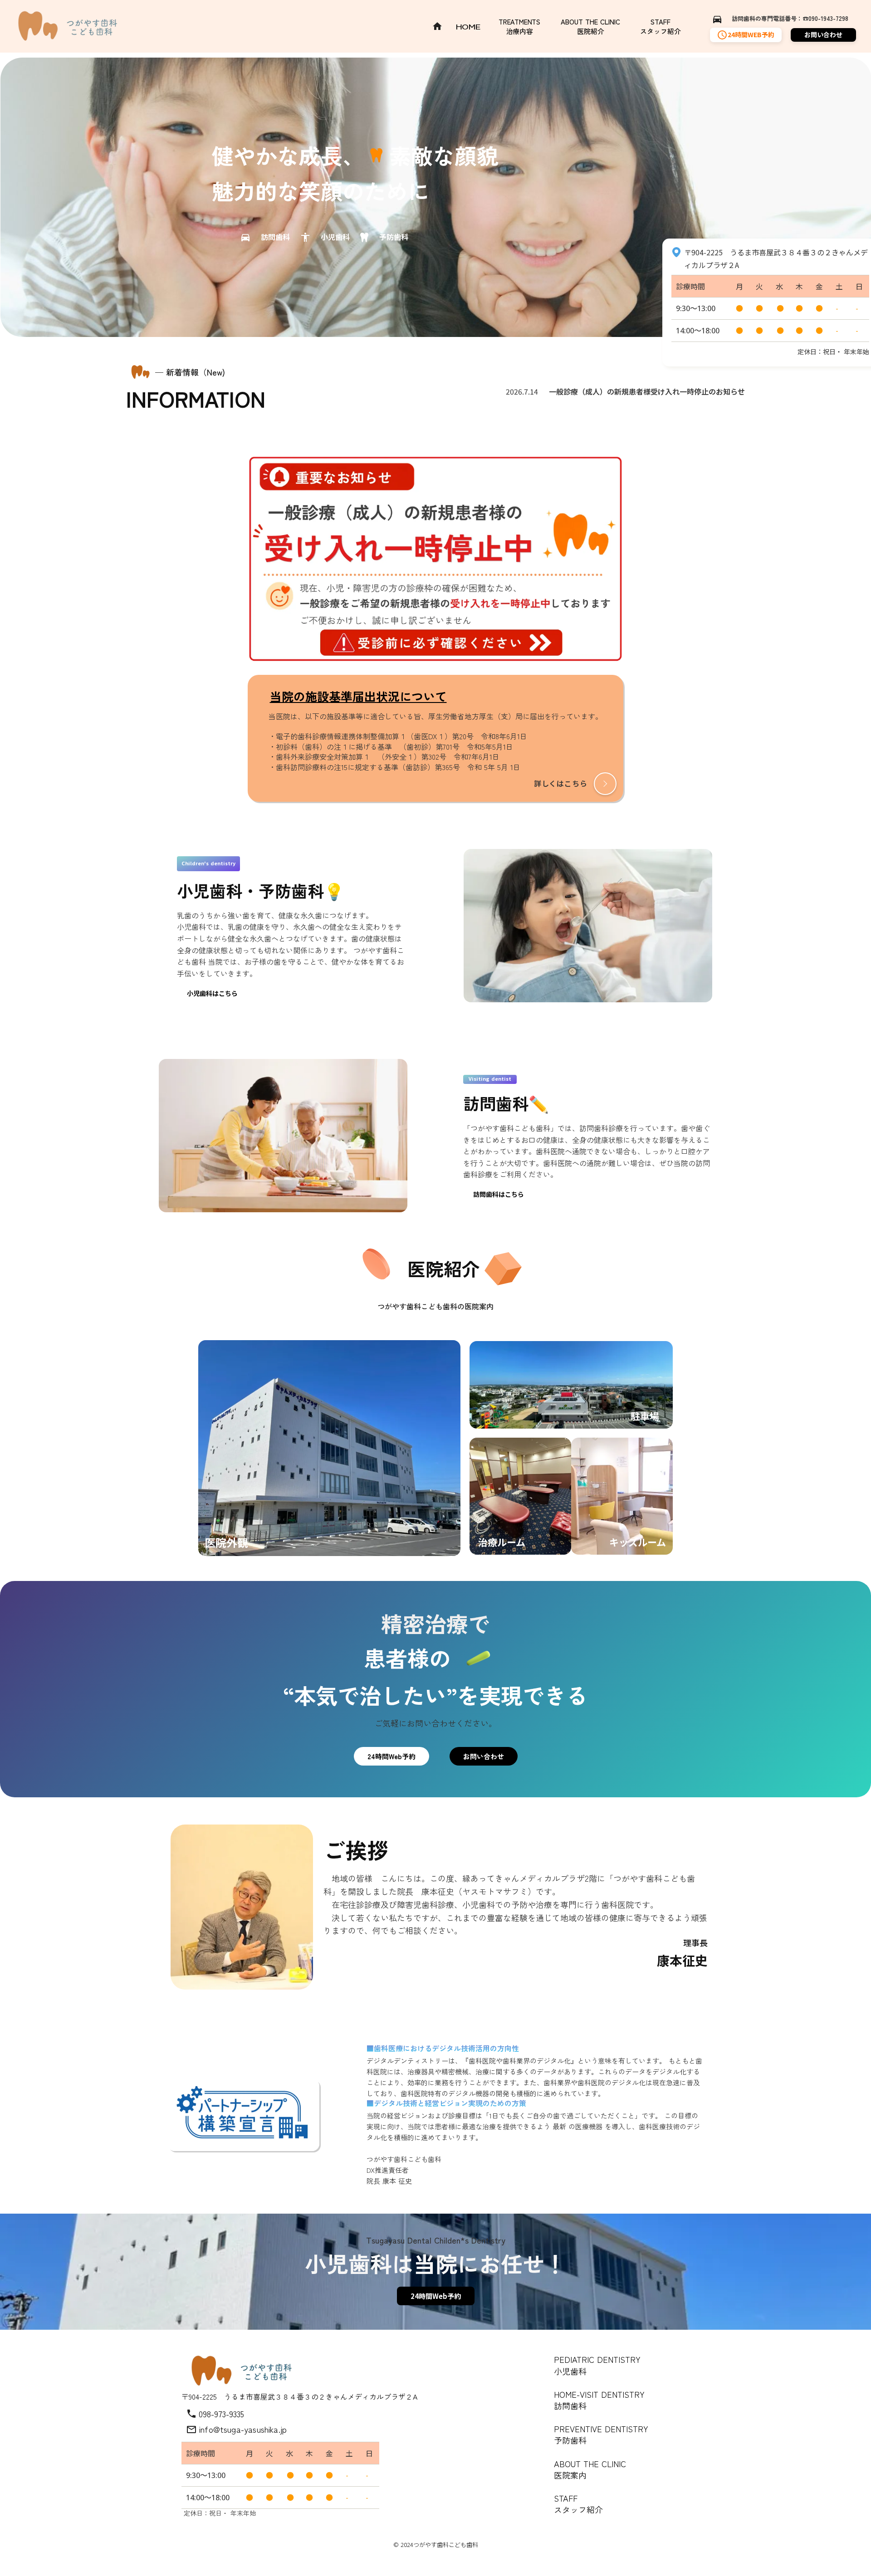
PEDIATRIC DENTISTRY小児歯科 (597, 2365)
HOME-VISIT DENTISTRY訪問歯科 (599, 2400)
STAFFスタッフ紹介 (661, 26)
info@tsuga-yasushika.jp (243, 2429)
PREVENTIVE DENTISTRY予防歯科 (601, 2434)
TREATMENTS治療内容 (519, 26)
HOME (468, 27)
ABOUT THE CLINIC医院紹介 (590, 26)
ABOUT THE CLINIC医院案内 (590, 2469)
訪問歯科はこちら (499, 1194)
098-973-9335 (221, 2414)
